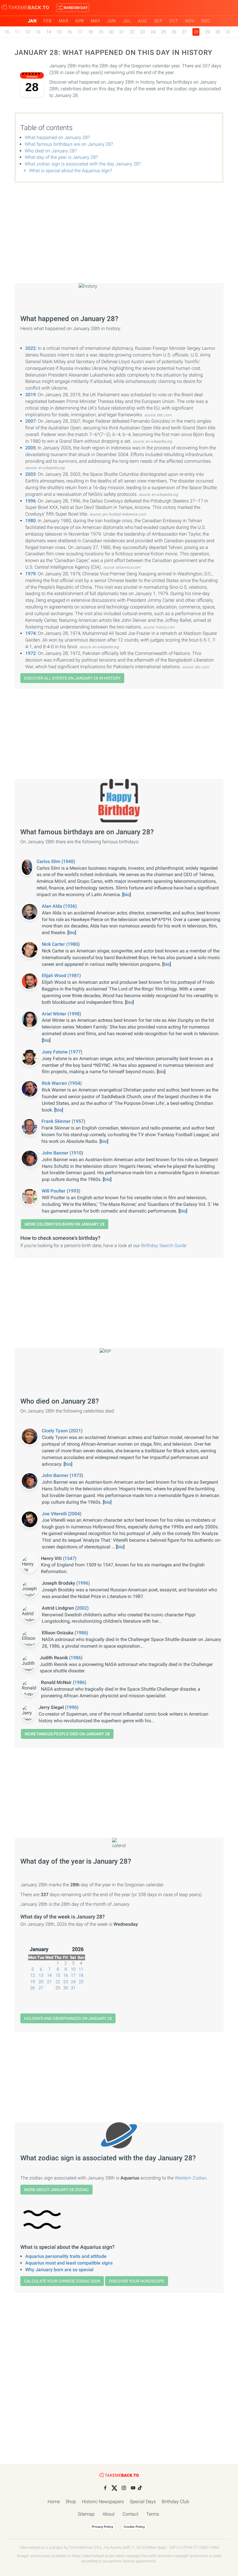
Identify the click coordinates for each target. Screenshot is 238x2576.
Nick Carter (54, 944)
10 (7, 32)
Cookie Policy (134, 2527)
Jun (112, 21)
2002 (82, 1608)
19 (101, 32)
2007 (30, 421)
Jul (127, 21)
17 (80, 32)
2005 (30, 448)
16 (69, 32)
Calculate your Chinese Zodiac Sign (62, 2281)
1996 (30, 501)
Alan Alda (53, 906)
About (109, 2514)
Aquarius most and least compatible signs (69, 2263)
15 (59, 32)
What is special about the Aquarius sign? (71, 171)
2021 (76, 1431)
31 (228, 32)
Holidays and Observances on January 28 (68, 2018)
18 (90, 32)
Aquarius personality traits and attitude (66, 2256)
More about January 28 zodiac (56, 2190)
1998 (74, 1014)
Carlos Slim (49, 861)
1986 (81, 1633)
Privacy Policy (102, 2527)
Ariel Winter (55, 1014)
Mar (64, 21)
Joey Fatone (55, 1052)
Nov (190, 21)
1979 (30, 574)
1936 (70, 906)
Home (54, 2502)
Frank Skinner (57, 1121)
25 (163, 32)
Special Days (143, 2502)
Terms (153, 2514)
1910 (76, 1153)
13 (38, 32)
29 (208, 32)
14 (48, 32)
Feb (48, 21)
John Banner (56, 1153)
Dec (206, 21)
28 (49, 1988)
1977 (75, 1052)
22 (132, 32)
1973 (76, 1475)
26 (174, 32)
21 (122, 32)
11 (17, 32)
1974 (30, 633)
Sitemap (86, 2514)
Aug (143, 21)
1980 (30, 521)
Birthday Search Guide (164, 1245)
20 (111, 32)
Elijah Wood (55, 976)
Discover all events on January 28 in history (72, 678)
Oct (174, 21)
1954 (75, 1083)
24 (153, 32)
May (96, 21)
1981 (74, 976)
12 (28, 32)
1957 (78, 1121)
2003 (30, 474)
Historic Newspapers (103, 2502)
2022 (30, 348)
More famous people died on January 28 (67, 1734)
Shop (71, 2502)
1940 (68, 861)
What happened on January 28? (57, 137)
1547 (70, 1558)
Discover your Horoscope (137, 2281)
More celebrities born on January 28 (65, 1224)
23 (143, 32)
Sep (158, 21)
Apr (80, 21)
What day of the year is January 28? (61, 157)
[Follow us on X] (114, 2488)
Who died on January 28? (51, 151)
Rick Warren (55, 1083)
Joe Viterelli (55, 1514)
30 (218, 32)
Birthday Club (175, 2502)
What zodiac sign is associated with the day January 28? (83, 164)
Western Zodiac (191, 2178)
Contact (130, 2514)
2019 (30, 395)
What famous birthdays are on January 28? (69, 144)
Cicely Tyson (55, 1431)
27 (184, 32)
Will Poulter (54, 1191)
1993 (73, 1191)
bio (127, 895)
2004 (75, 1514)
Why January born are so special (59, 2270)
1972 (30, 653)
